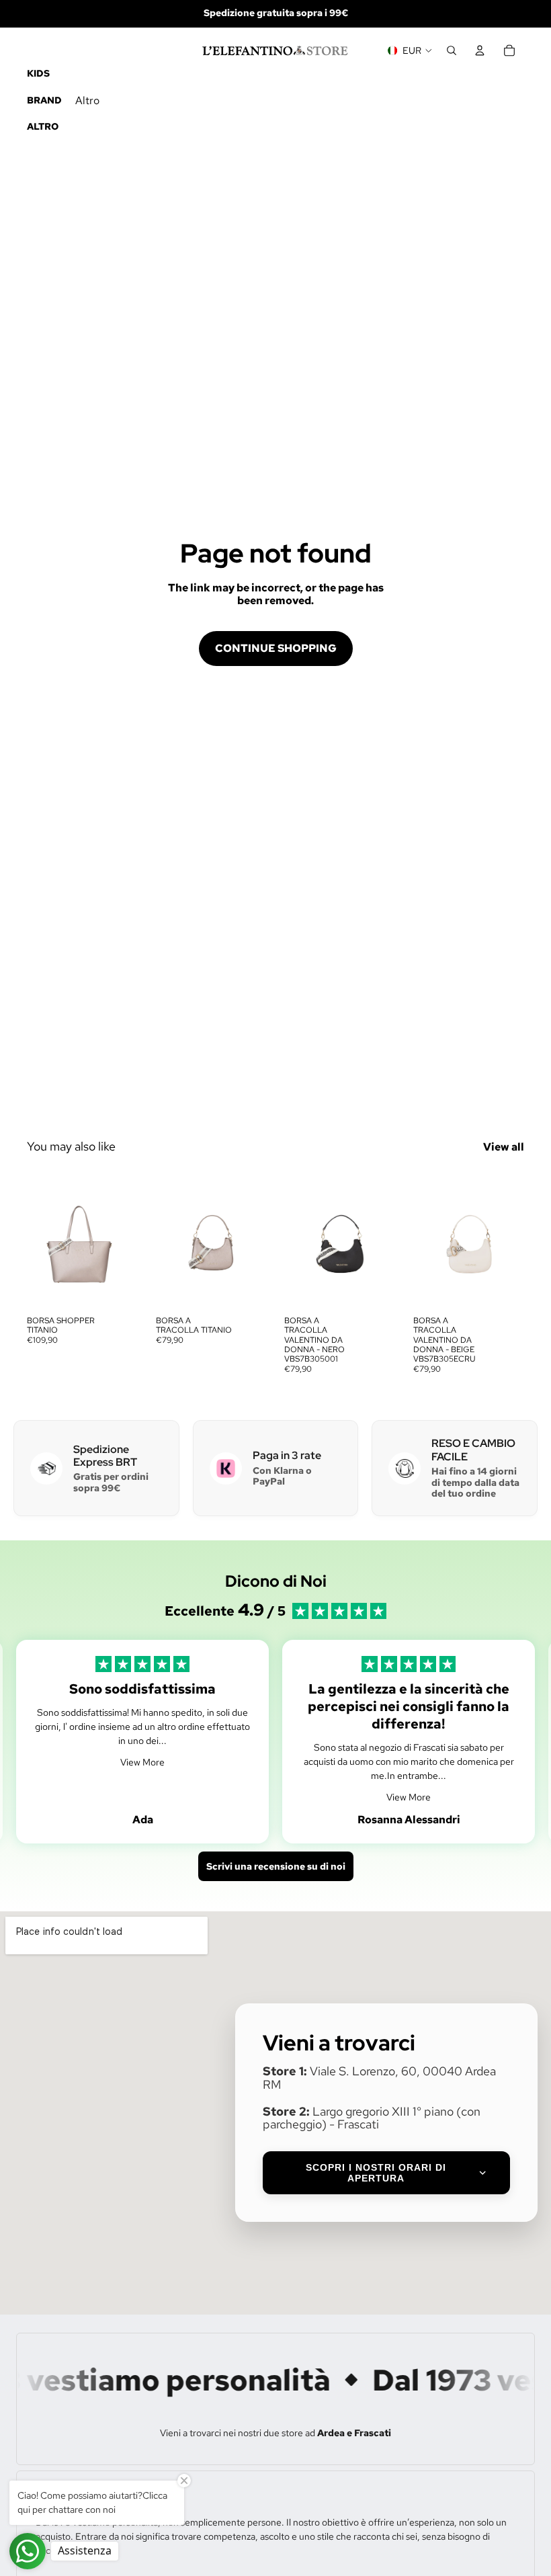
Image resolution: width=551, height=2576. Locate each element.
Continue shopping (276, 648)
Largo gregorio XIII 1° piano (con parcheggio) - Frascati (372, 2118)
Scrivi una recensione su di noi (276, 1866)
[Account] (480, 50)
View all (504, 1147)
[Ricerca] (452, 50)
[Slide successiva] (124, 1239)
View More (142, 1762)
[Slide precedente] (42, 1239)
